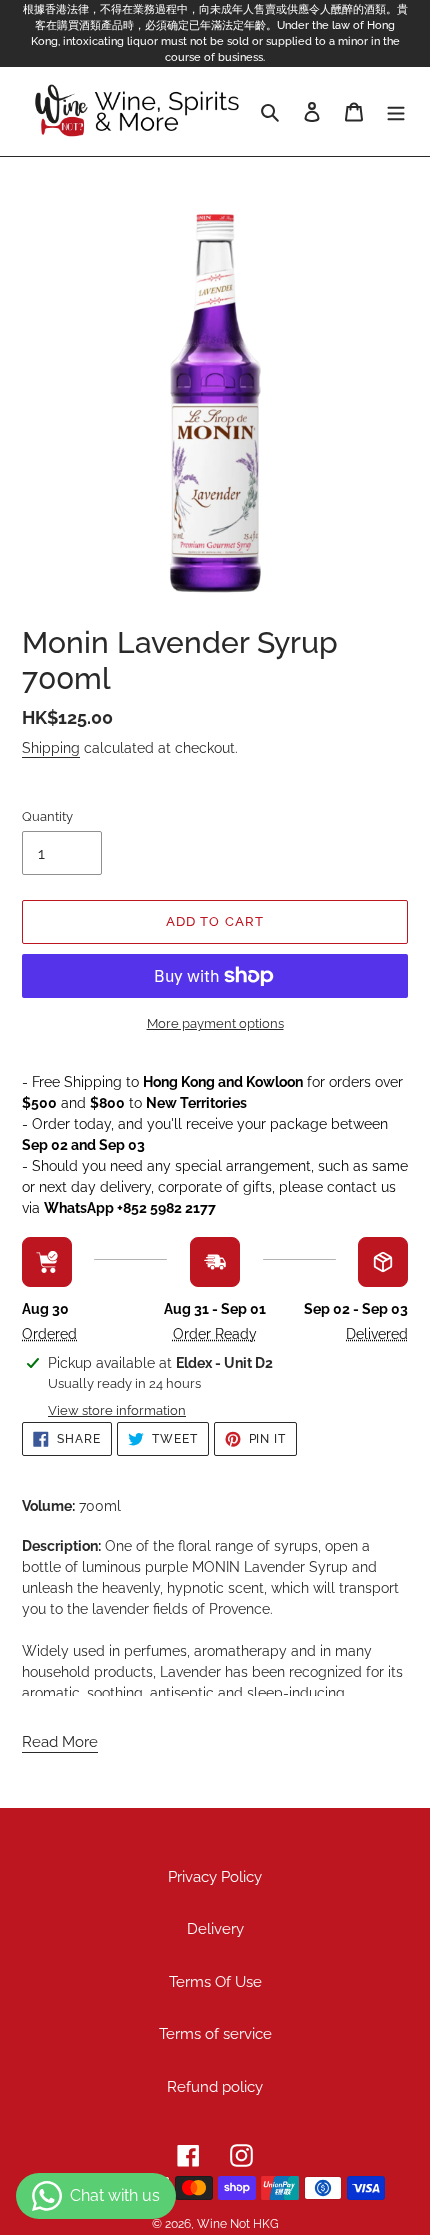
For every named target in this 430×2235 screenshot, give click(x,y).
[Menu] (396, 111)
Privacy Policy (215, 1877)
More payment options (215, 1023)
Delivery (215, 1929)
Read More (60, 1742)
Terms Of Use (215, 1982)
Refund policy (215, 2087)
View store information (117, 1410)
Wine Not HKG (238, 2224)
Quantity (47, 816)
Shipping (51, 748)
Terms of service (215, 2034)
